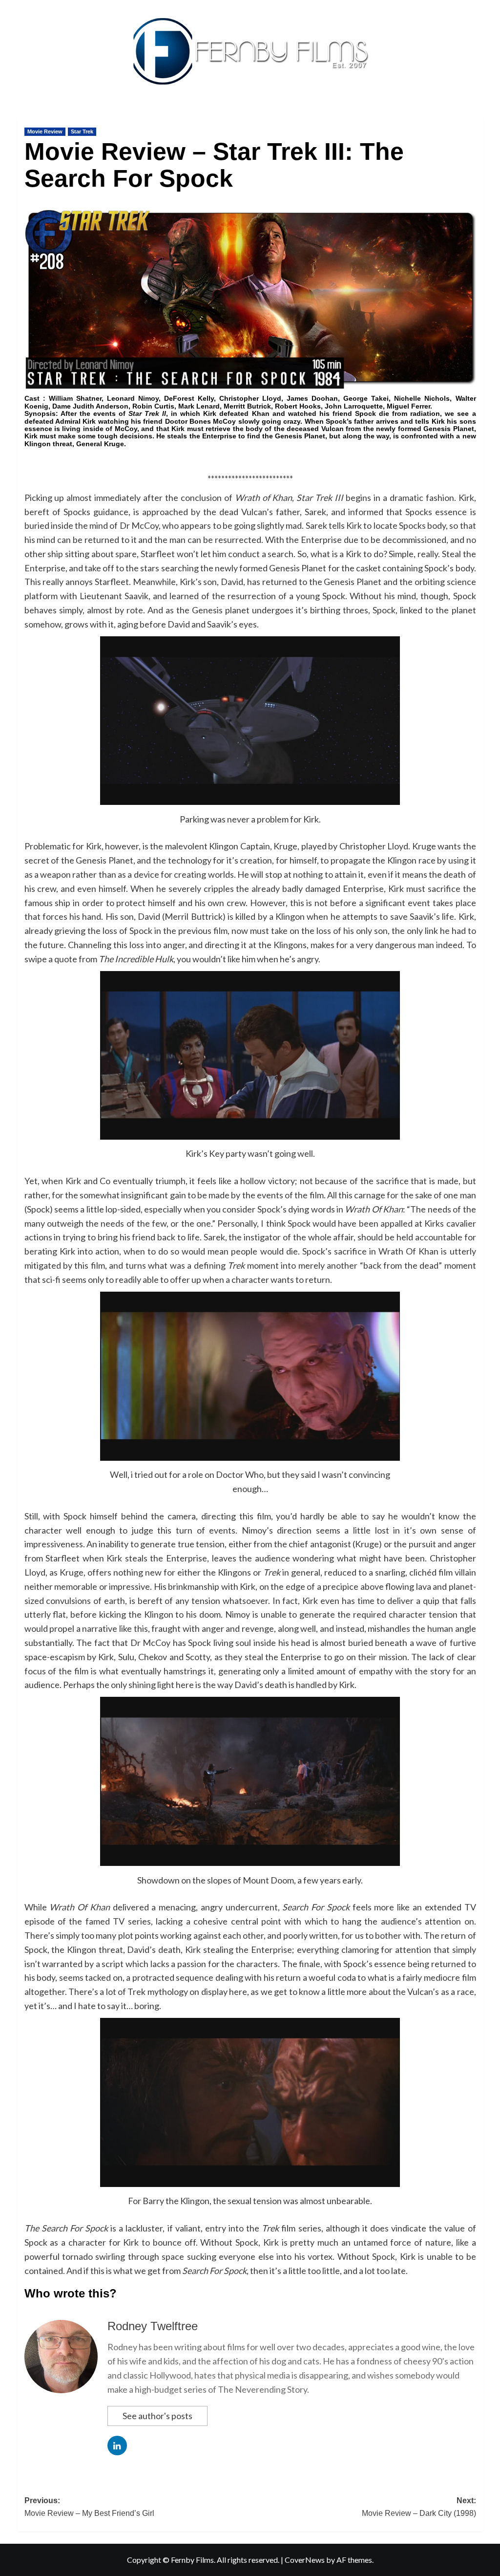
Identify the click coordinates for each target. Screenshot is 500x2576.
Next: (419, 2507)
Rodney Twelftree (153, 2326)
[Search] (477, 116)
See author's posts (157, 2416)
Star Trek (82, 131)
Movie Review (45, 131)
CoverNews (305, 2560)
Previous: (89, 2507)
